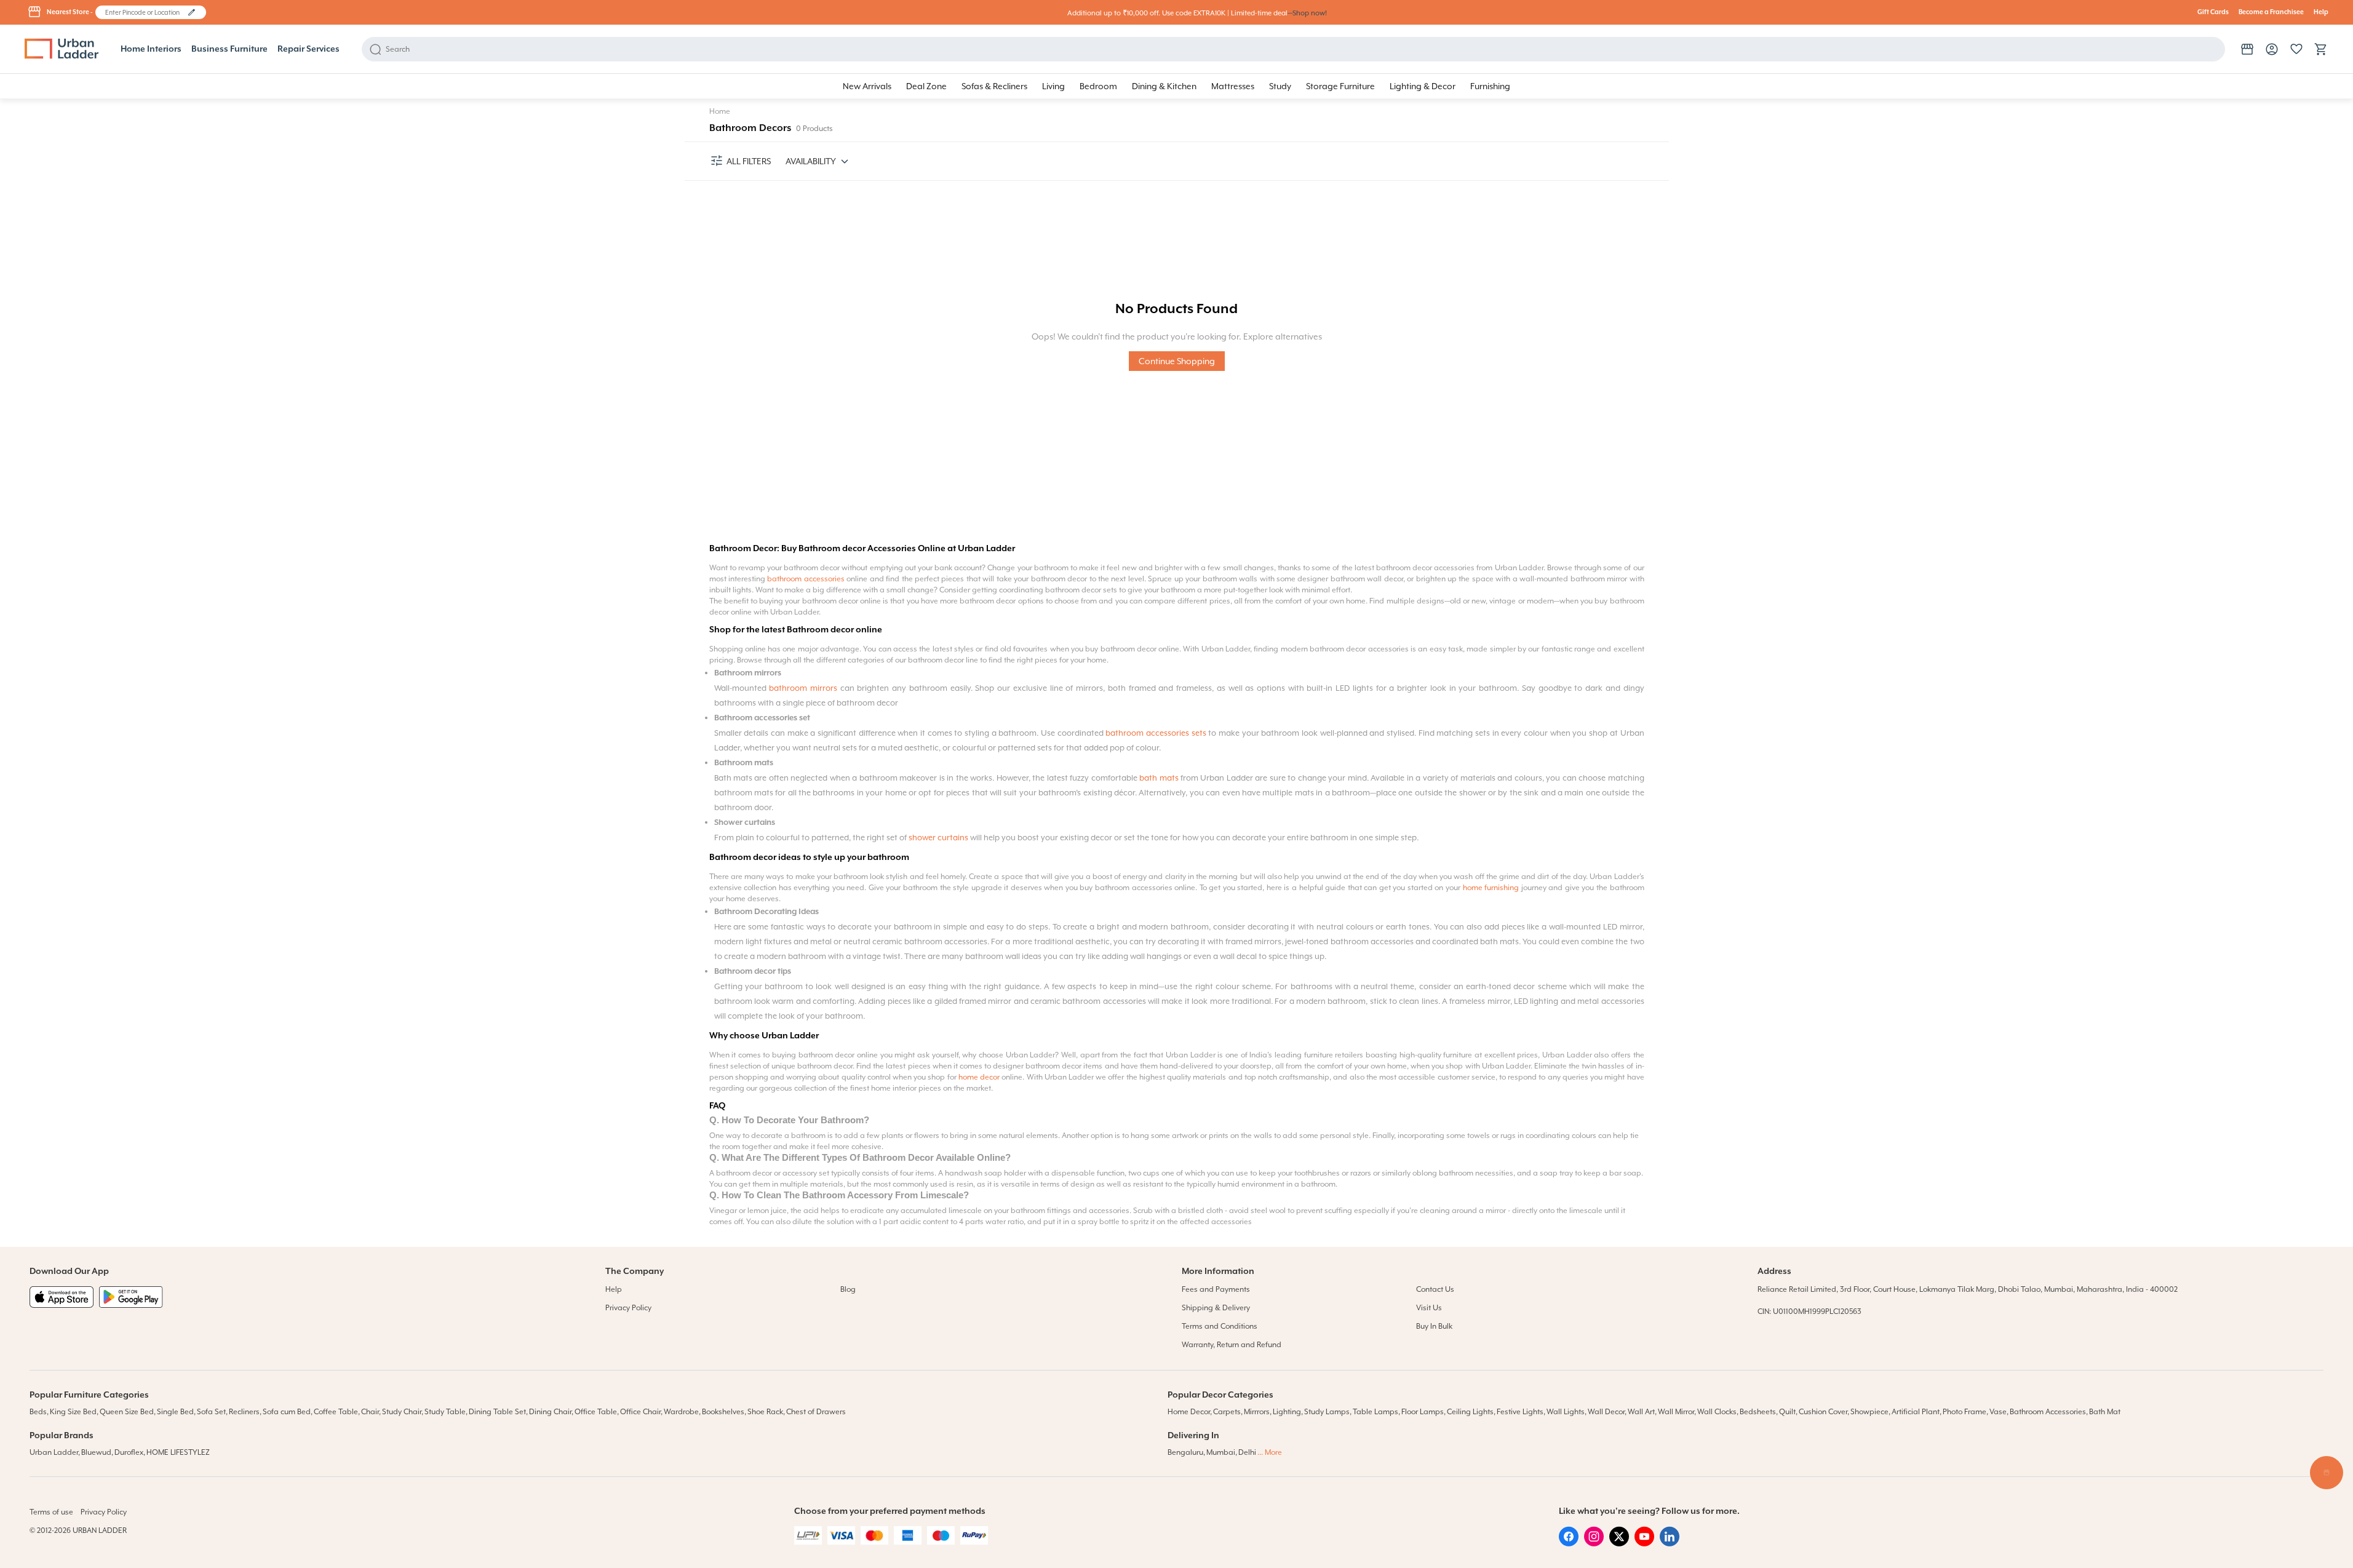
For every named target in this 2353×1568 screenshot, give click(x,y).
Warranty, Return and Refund (1232, 1345)
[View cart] (2321, 49)
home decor (979, 1077)
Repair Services (309, 49)
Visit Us (1429, 1308)
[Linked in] (1670, 1543)
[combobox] (145, 12)
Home (720, 111)
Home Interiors (151, 49)
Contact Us (1435, 1289)
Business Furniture (229, 49)
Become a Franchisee (2271, 12)
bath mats (1159, 778)
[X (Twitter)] (1619, 1543)
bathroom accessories (807, 579)
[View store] (2247, 49)
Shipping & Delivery (1216, 1308)
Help (2321, 12)
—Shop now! (1307, 13)
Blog (848, 1289)
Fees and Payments (1216, 1289)
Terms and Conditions (1220, 1326)
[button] (192, 12)
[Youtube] (1644, 1543)
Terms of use (51, 1512)
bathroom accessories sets (1157, 733)
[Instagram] (1594, 1543)
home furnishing (1491, 888)
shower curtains (939, 838)
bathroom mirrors (803, 688)
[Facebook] (1569, 1543)
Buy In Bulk (1434, 1326)
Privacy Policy (628, 1308)
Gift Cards (2213, 12)
